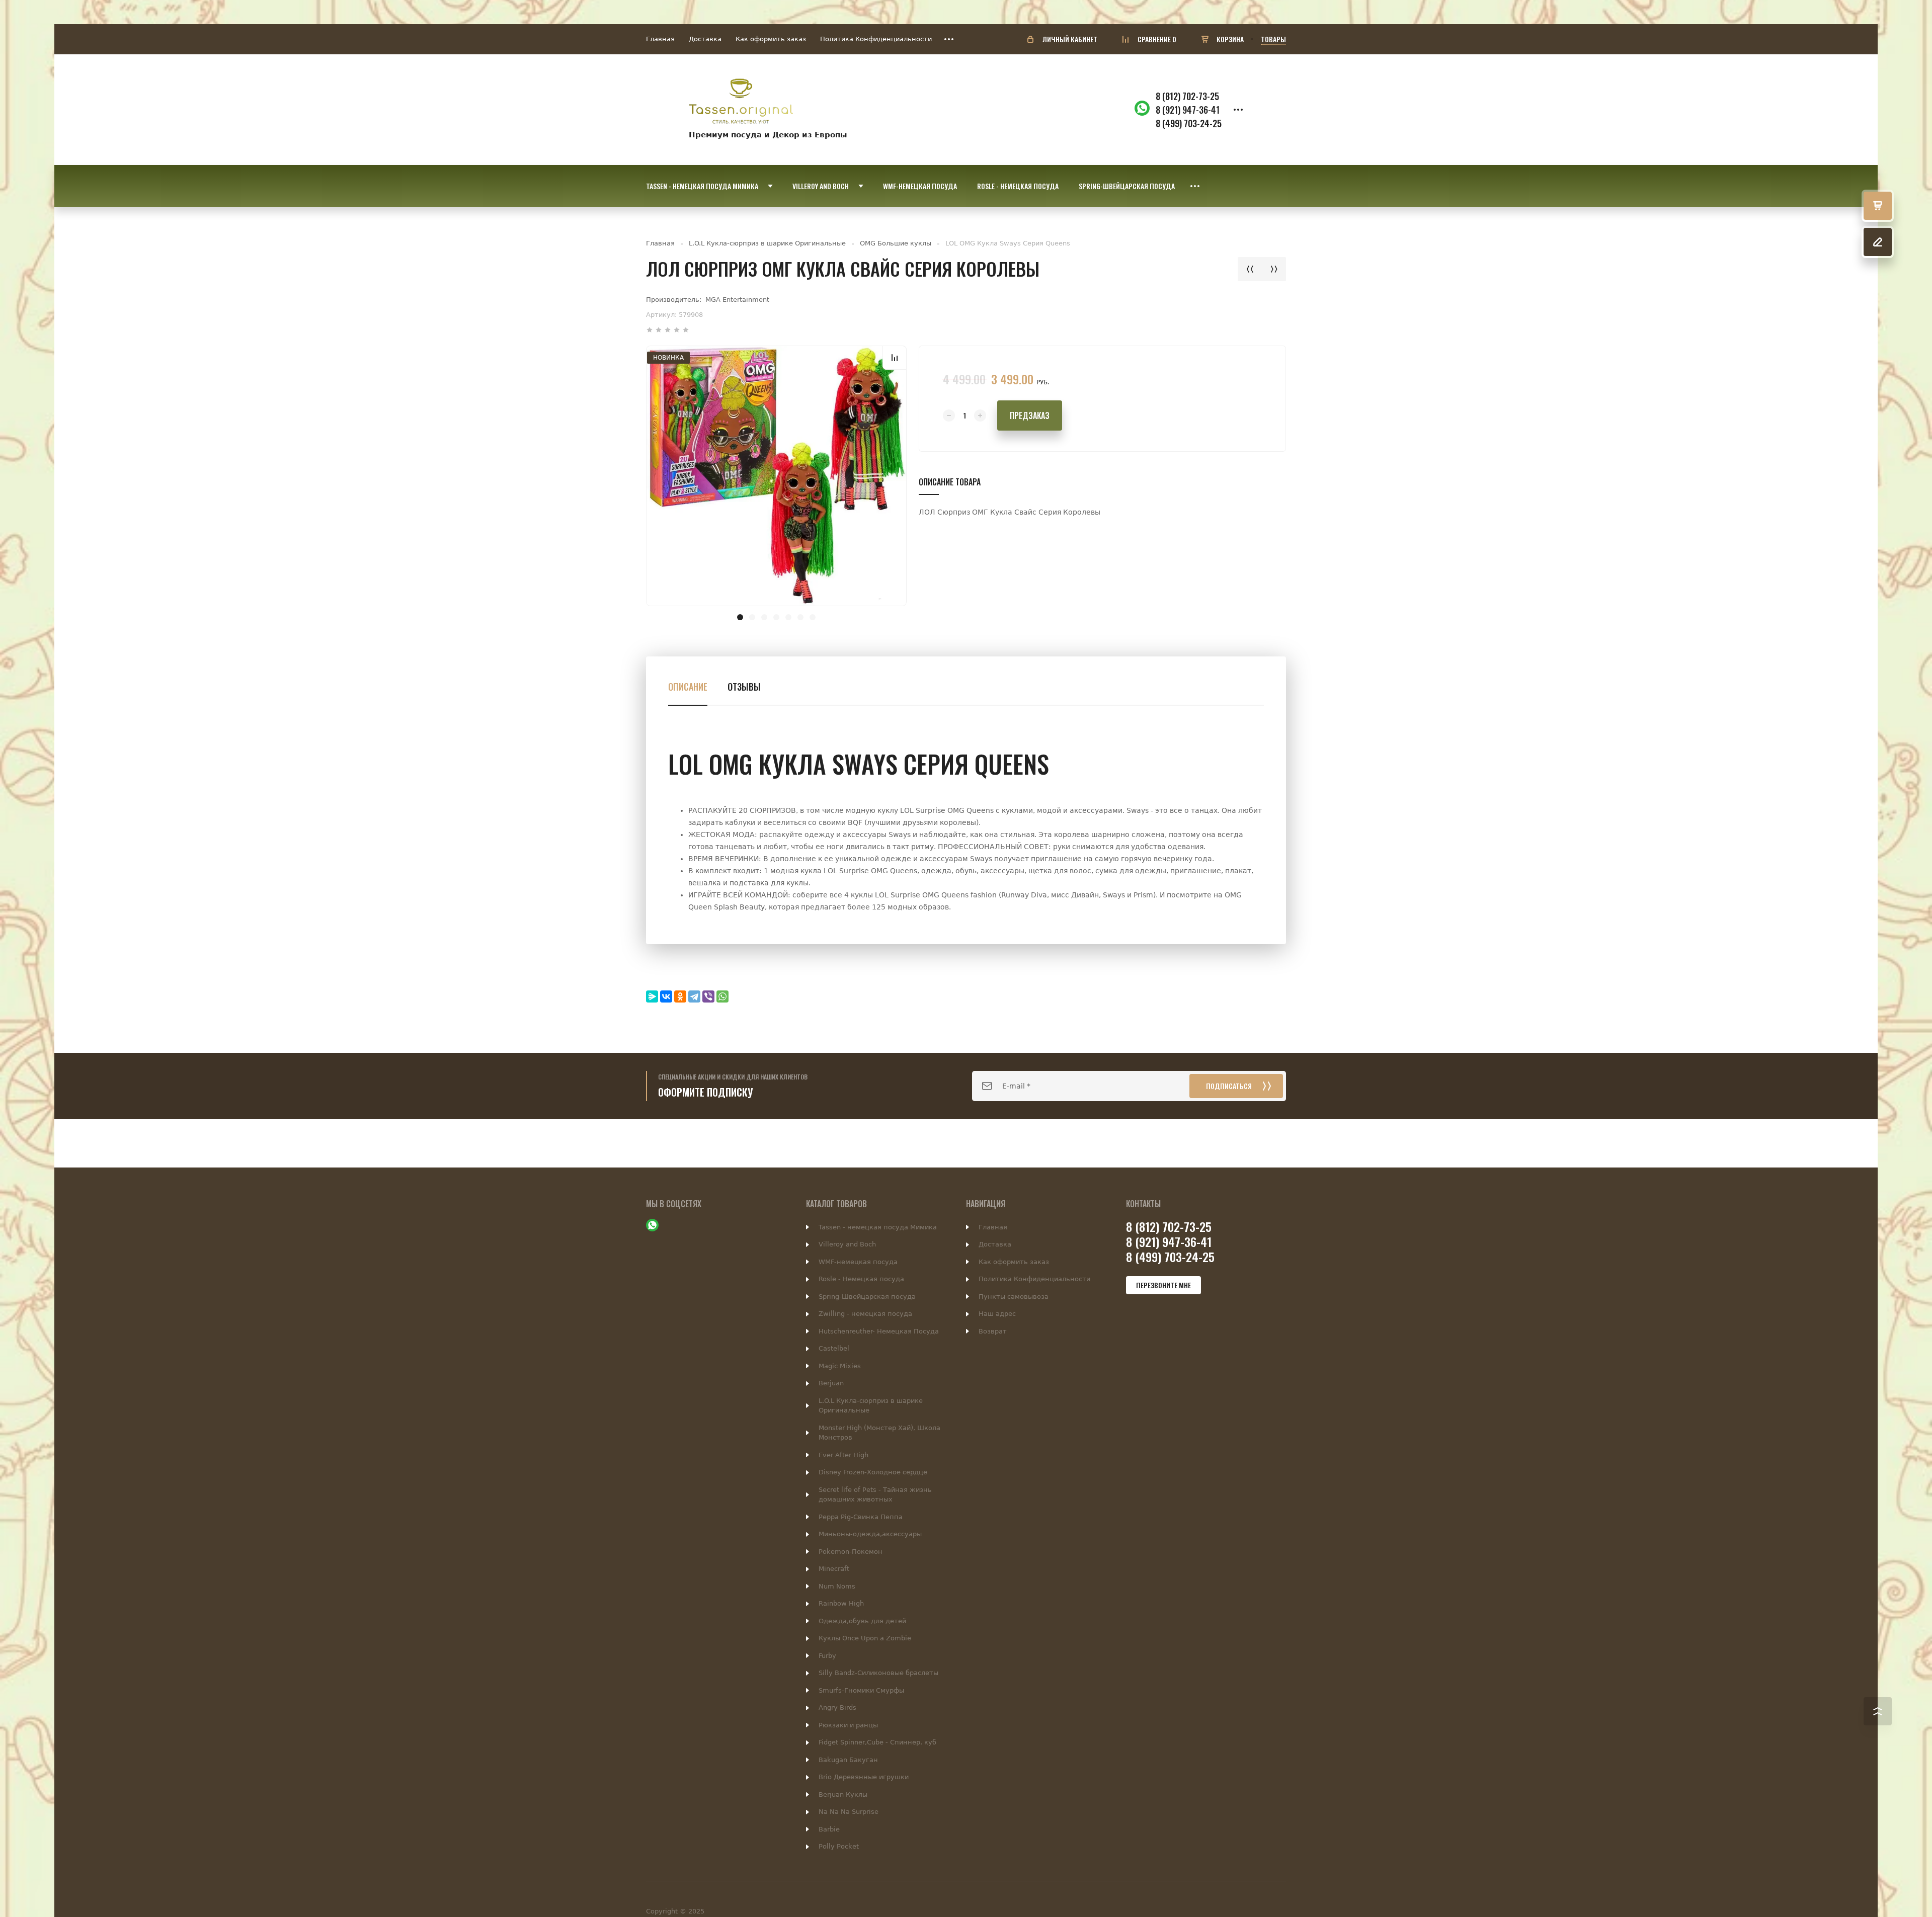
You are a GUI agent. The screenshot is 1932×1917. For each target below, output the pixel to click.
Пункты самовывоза (1014, 1297)
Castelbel (834, 1348)
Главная (660, 39)
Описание (688, 687)
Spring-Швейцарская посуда (867, 1297)
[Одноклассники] (680, 996)
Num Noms (837, 1586)
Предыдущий (1250, 269)
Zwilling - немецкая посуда (865, 1314)
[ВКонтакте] (666, 996)
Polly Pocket (839, 1846)
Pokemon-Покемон (851, 1552)
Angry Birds (837, 1707)
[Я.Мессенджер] (652, 996)
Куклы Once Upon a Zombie (865, 1638)
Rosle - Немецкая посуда (861, 1279)
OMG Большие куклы (896, 243)
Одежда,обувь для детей (862, 1621)
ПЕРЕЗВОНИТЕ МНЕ (1163, 1285)
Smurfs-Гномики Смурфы (861, 1690)
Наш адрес (997, 1314)
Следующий (1274, 269)
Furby (827, 1656)
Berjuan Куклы (843, 1795)
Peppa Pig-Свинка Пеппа (861, 1517)
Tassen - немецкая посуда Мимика (878, 1227)
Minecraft (834, 1569)
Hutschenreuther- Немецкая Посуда (879, 1331)
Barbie (829, 1829)
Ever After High (843, 1455)
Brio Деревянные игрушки (864, 1777)
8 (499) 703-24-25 (1189, 123)
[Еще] (949, 39)
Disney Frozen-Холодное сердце (873, 1472)
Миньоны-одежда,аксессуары (870, 1534)
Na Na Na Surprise (849, 1812)
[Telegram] (694, 996)
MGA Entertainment (737, 300)
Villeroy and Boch (847, 1244)
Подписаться (1229, 1086)
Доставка (705, 39)
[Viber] (708, 996)
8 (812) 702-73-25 (1187, 96)
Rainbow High (841, 1603)
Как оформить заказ (771, 39)
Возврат (993, 1331)
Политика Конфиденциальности (876, 39)
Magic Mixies (840, 1366)
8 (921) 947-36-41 (1188, 110)
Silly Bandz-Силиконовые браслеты (878, 1673)
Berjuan (831, 1383)
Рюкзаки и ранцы (848, 1725)
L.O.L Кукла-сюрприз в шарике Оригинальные (767, 243)
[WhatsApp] (722, 996)
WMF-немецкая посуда (858, 1262)
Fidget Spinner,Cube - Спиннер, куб (877, 1742)
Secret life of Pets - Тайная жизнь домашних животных (875, 1495)
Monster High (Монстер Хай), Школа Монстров (879, 1433)
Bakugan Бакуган (848, 1760)
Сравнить (895, 358)
